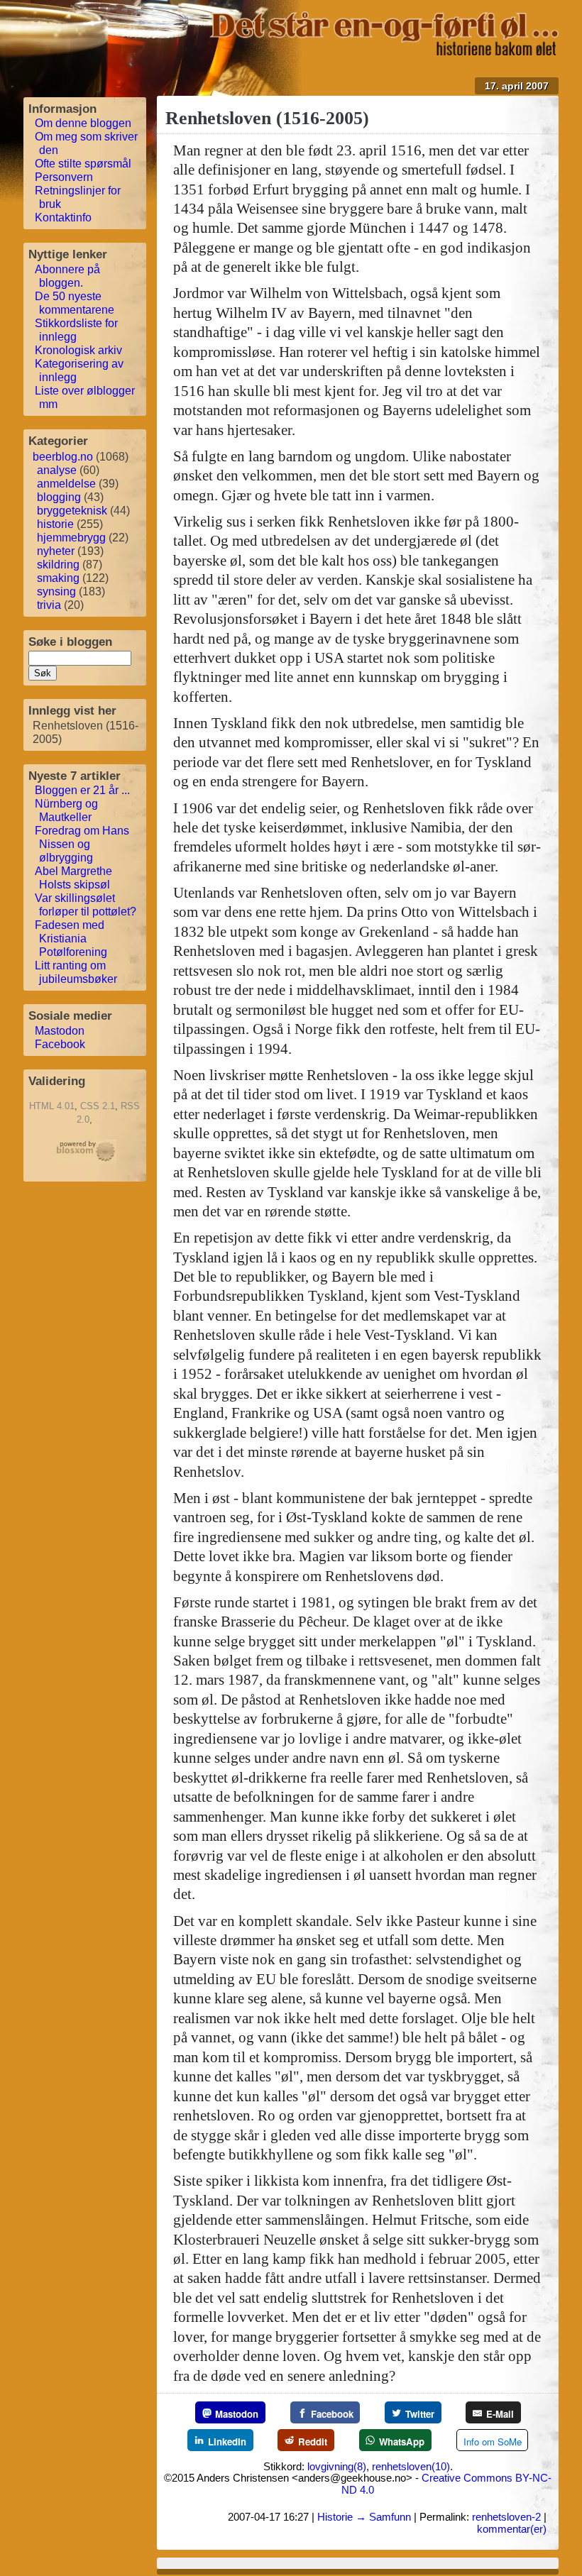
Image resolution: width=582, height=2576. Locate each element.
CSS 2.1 (98, 1106)
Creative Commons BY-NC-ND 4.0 (446, 2483)
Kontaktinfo (63, 218)
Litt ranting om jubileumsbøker (76, 972)
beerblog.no (63, 457)
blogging (59, 497)
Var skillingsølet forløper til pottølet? (86, 905)
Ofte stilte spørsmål (83, 164)
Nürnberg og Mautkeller (66, 810)
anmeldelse (66, 484)
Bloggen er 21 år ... (82, 790)
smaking (58, 578)
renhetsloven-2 (506, 2517)
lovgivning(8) (337, 2466)
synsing (56, 591)
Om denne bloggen (83, 123)
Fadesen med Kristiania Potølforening (71, 939)
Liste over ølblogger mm (85, 397)
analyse (57, 470)
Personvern (64, 177)
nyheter (56, 551)
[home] (384, 51)
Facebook (60, 1044)
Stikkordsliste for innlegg (76, 330)
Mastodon (60, 1031)
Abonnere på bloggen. (67, 276)
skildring (58, 565)
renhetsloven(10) (411, 2466)
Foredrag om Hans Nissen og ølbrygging (82, 844)
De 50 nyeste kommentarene (75, 303)
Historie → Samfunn (364, 2517)
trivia (49, 605)
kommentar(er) (512, 2529)
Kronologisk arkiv (78, 350)
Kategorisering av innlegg (79, 370)
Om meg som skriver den (86, 143)
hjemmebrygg (71, 538)
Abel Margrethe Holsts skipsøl (73, 878)
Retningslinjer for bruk (78, 197)
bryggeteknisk (72, 511)
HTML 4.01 (52, 1106)
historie (55, 524)
